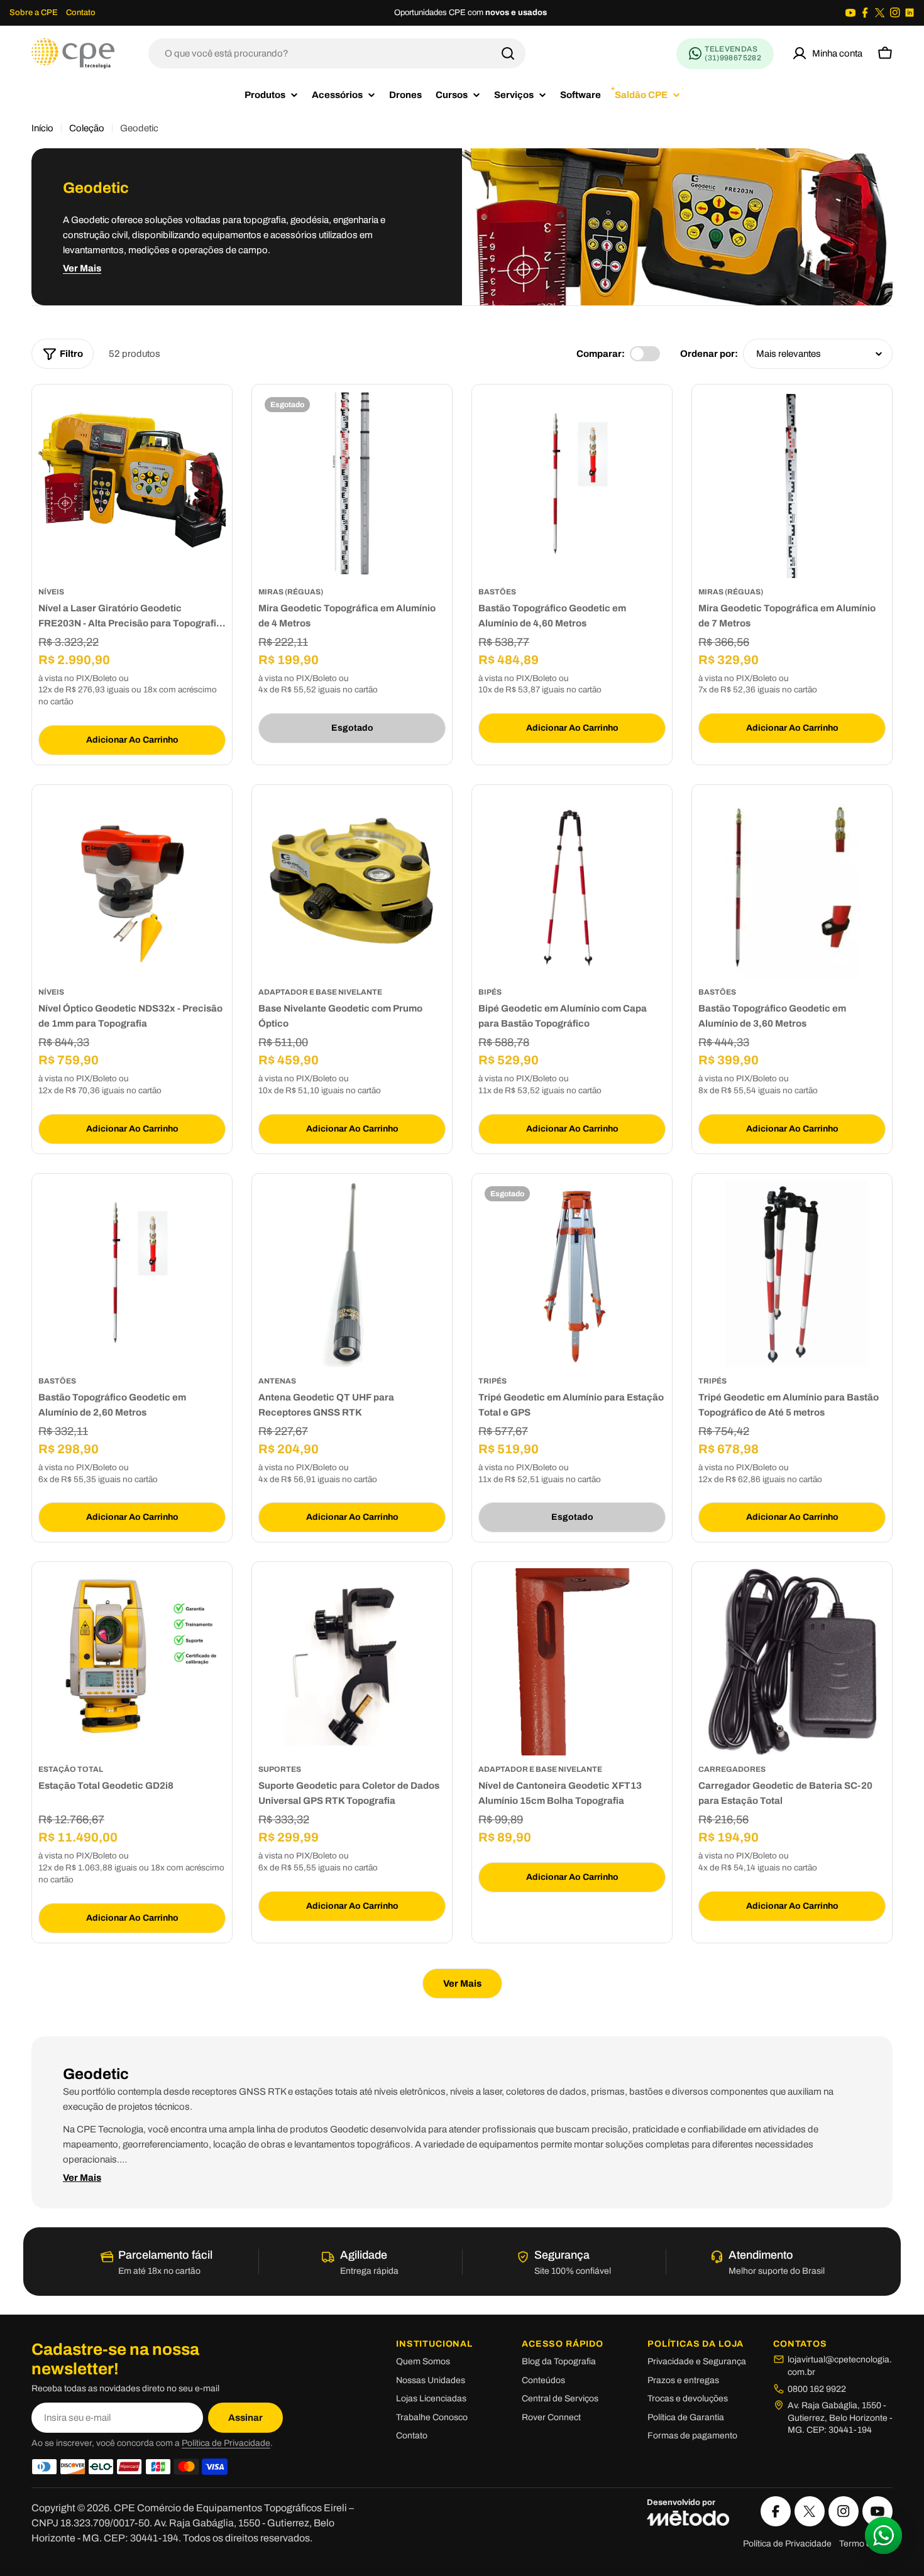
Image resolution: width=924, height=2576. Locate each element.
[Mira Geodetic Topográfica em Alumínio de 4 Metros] (352, 484)
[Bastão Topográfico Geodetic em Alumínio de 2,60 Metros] (132, 1274)
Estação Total (71, 1769)
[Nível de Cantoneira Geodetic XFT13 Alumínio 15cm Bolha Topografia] (572, 1662)
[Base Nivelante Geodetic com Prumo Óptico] (352, 885)
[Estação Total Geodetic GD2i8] (132, 1662)
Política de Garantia (686, 2417)
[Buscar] (508, 53)
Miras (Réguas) (291, 592)
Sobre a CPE (34, 13)
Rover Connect (551, 2417)
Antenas (277, 1381)
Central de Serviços (560, 2399)
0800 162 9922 (817, 2389)
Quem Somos (423, 2361)
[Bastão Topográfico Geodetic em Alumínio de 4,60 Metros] (572, 484)
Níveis (51, 592)
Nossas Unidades (431, 2380)
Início (42, 128)
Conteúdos (543, 2380)
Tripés (492, 1381)
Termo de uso (866, 2544)
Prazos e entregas (683, 2380)
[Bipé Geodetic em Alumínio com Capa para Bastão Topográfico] (572, 885)
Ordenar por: (709, 354)
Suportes (280, 1769)
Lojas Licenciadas (431, 2399)
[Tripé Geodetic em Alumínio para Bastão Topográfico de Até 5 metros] (792, 1274)
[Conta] (827, 53)
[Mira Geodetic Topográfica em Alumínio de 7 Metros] (792, 484)
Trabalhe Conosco (432, 2417)
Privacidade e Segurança (697, 2361)
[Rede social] (850, 13)
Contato (81, 13)
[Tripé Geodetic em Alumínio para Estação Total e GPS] (572, 1274)
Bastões (497, 592)
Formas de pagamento (692, 2436)
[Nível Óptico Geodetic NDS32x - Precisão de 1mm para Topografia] (132, 885)
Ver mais (82, 268)
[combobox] (337, 53)
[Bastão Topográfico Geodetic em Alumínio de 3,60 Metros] (792, 885)
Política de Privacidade (226, 2443)
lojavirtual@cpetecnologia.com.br (840, 2366)
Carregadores (732, 1769)
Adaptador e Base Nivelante (320, 992)
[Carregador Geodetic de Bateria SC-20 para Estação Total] (792, 1662)
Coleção (87, 128)
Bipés (490, 992)
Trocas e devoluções (688, 2399)
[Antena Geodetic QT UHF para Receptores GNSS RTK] (352, 1274)
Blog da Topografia (559, 2361)
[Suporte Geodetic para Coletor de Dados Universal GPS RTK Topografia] (352, 1662)
